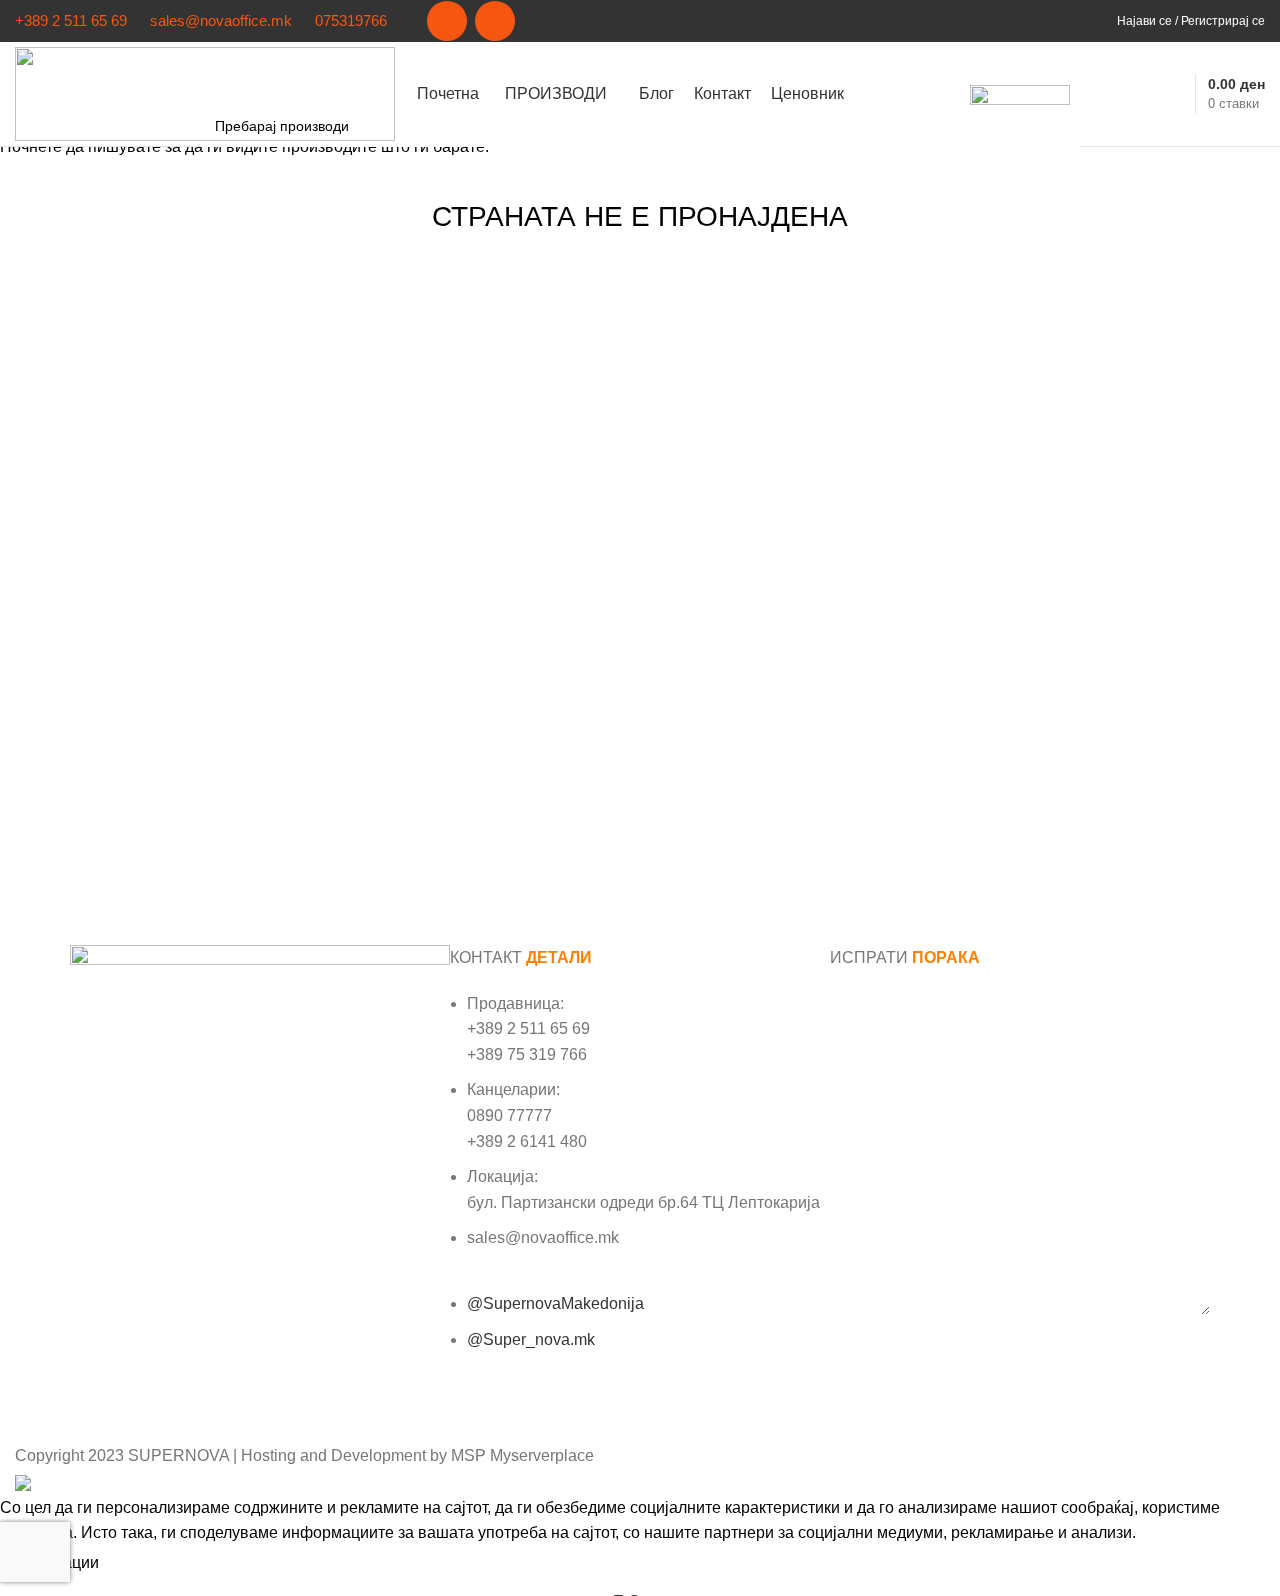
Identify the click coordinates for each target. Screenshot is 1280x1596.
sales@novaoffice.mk (221, 20)
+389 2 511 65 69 (71, 20)
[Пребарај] (1096, 94)
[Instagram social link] (495, 21)
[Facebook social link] (447, 21)
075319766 (351, 20)
